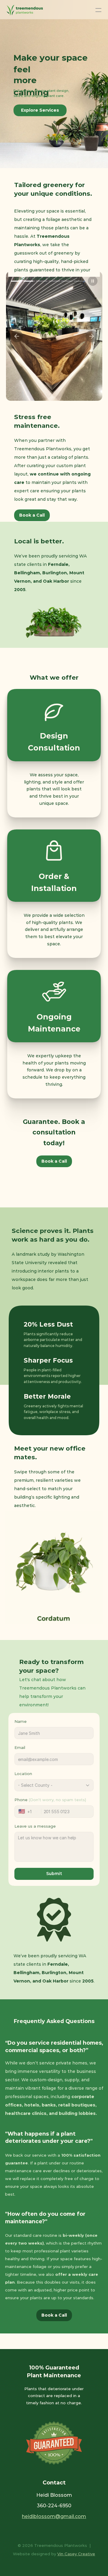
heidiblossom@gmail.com (54, 2516)
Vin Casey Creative (76, 2554)
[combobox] (30, 1812)
